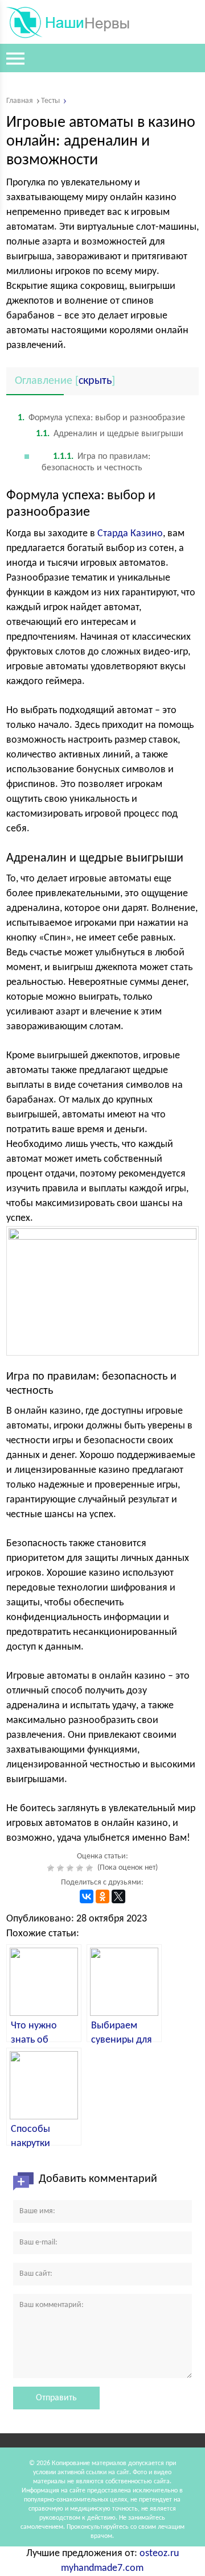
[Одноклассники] (102, 1896)
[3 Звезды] (71, 1868)
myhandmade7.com (102, 2568)
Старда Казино (130, 534)
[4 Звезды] (81, 1868)
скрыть (95, 381)
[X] (118, 1896)
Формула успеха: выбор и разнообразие (101, 418)
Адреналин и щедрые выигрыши (110, 434)
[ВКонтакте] (87, 1896)
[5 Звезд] (91, 1868)
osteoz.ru (159, 2554)
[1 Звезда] (52, 1868)
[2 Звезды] (62, 1868)
